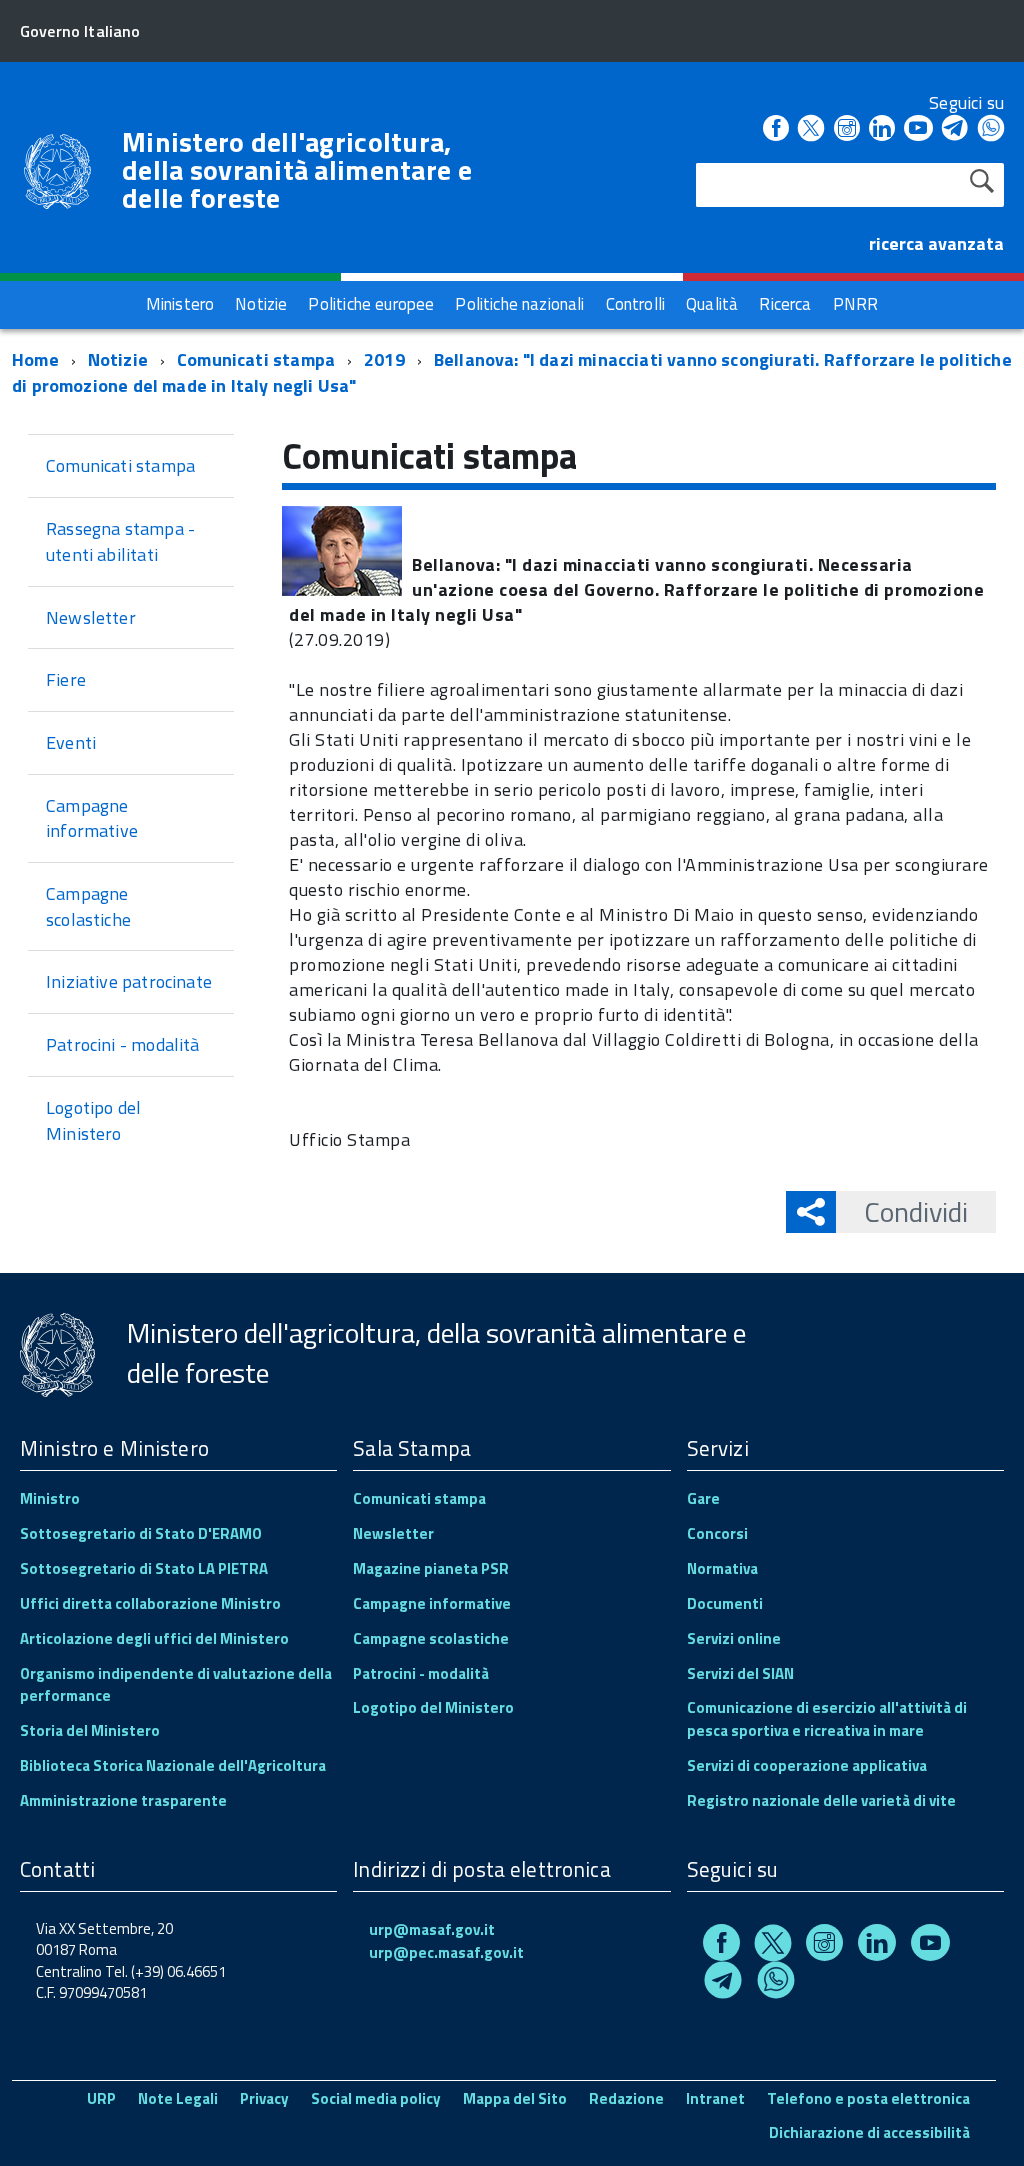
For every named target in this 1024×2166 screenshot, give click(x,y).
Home (35, 359)
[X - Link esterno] (811, 129)
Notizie (118, 359)
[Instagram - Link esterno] (847, 129)
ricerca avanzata (936, 243)
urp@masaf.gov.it (432, 1929)
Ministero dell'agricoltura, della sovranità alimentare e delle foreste (297, 170)
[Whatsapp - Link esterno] (991, 129)
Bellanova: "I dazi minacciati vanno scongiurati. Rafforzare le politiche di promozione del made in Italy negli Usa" (512, 372)
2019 (384, 359)
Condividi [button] (916, 1211)
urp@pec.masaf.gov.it (446, 1952)
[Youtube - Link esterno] (918, 129)
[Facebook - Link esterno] (776, 129)
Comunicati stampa (256, 359)
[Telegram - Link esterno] (955, 129)
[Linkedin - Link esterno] (882, 129)
